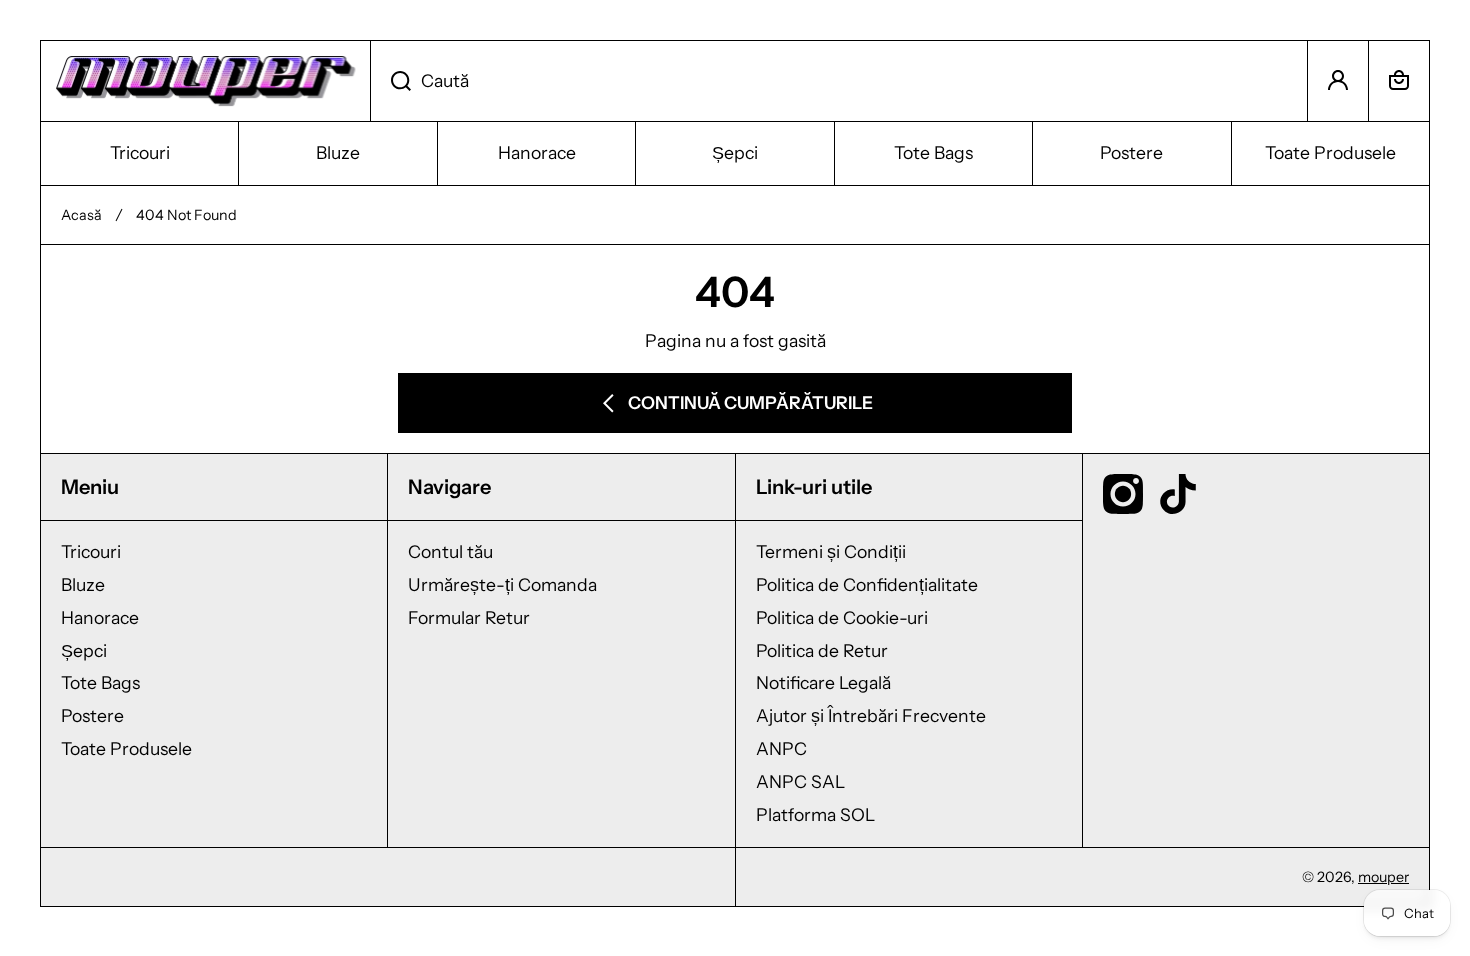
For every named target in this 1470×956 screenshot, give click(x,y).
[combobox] (839, 81)
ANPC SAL (800, 781)
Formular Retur (469, 617)
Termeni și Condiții (831, 551)
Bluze (83, 584)
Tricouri (91, 551)
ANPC (781, 748)
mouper (1383, 877)
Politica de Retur (822, 650)
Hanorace (100, 617)
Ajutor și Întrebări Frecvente (871, 715)
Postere (92, 715)
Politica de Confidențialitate (867, 584)
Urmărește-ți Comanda (502, 584)
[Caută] (390, 81)
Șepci (84, 650)
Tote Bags (100, 682)
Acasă (81, 215)
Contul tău (450, 551)
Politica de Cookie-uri (842, 617)
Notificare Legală (823, 682)
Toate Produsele (126, 748)
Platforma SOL (815, 814)
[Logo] (205, 81)
